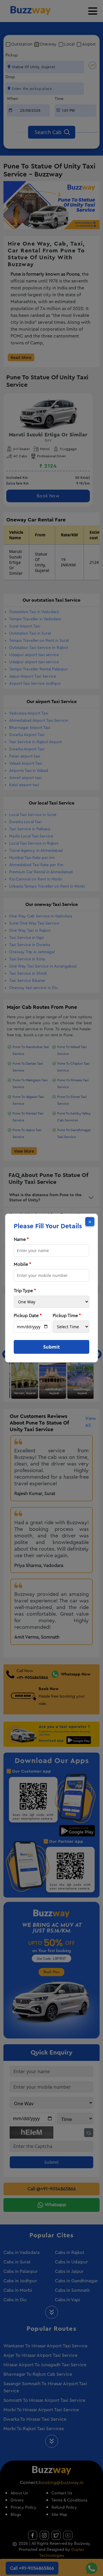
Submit (51, 1347)
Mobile (22, 1264)
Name (21, 1239)
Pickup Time (67, 1316)
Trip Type (25, 1291)
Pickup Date (28, 1316)
